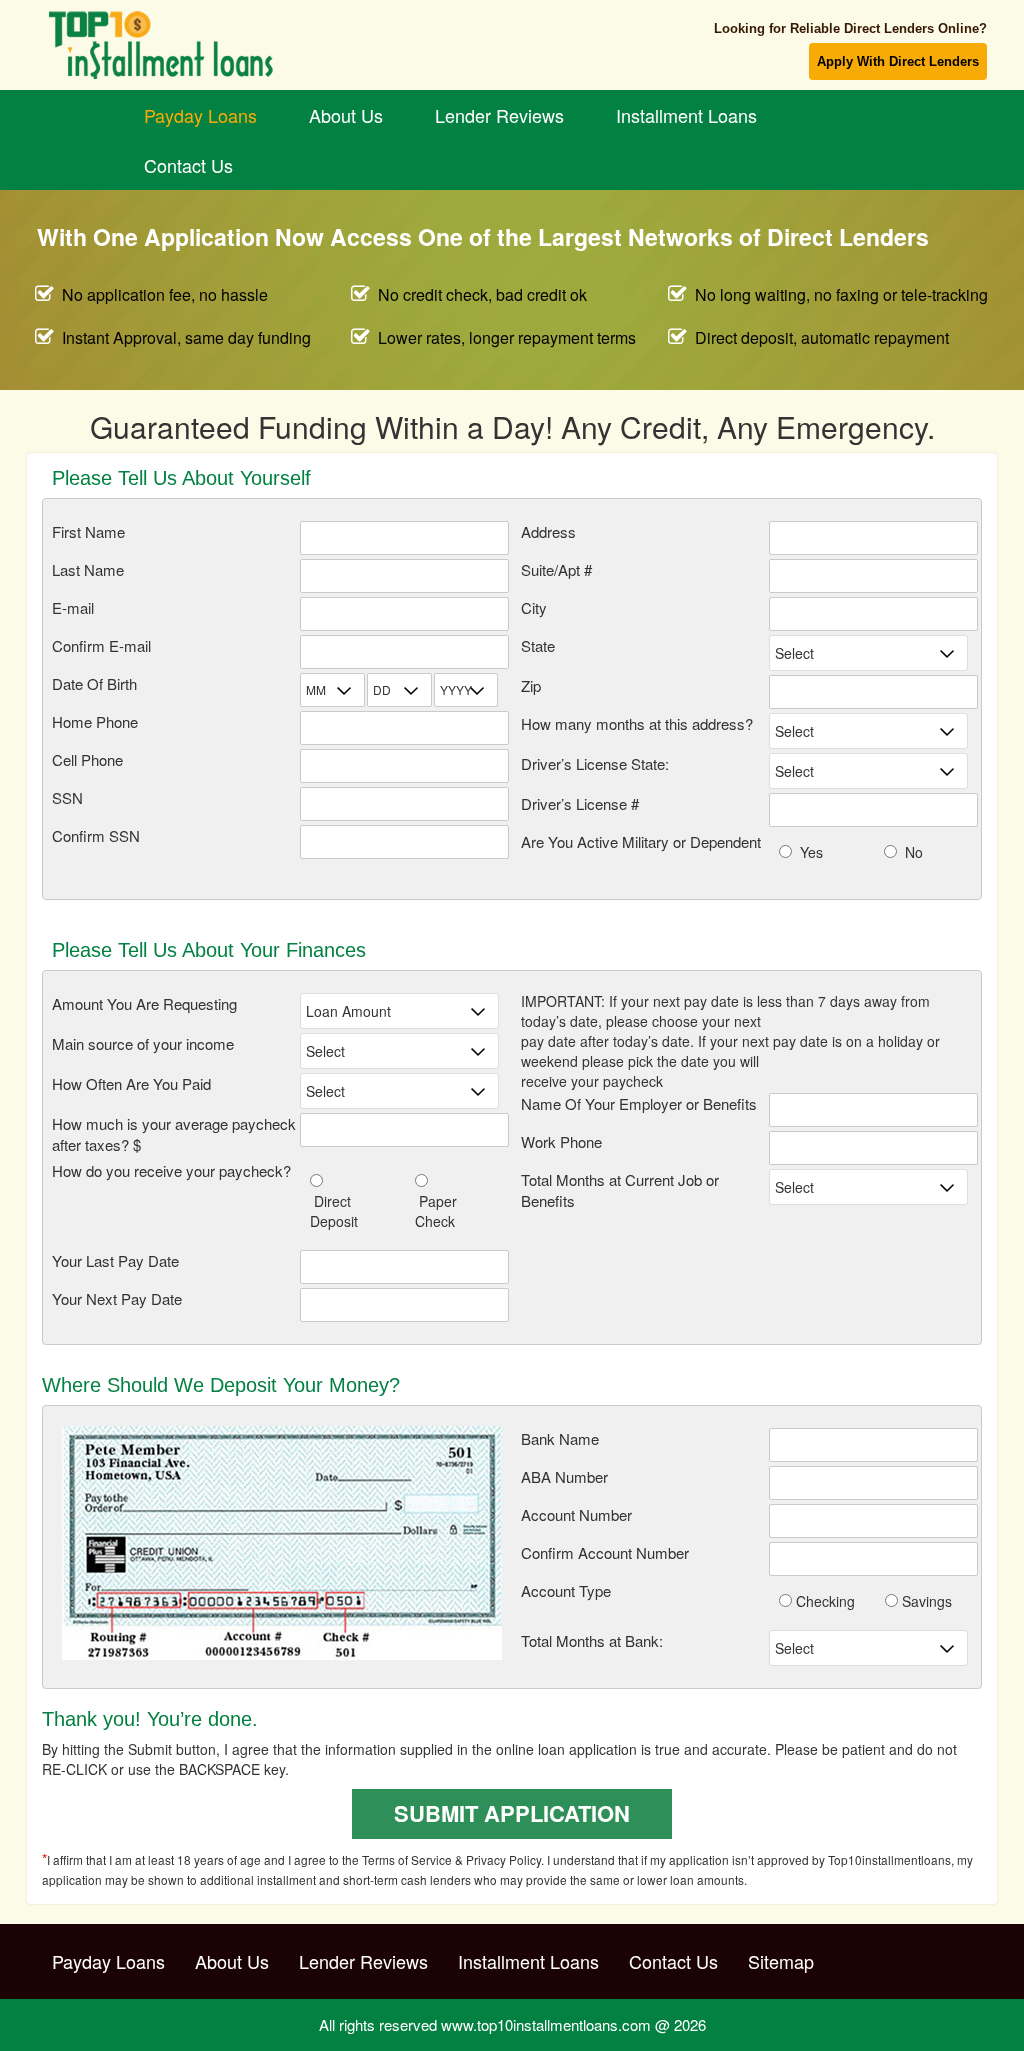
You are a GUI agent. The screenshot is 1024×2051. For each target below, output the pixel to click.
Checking (823, 1601)
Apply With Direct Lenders (898, 61)
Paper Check (436, 1211)
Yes (807, 852)
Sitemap (781, 1961)
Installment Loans (686, 115)
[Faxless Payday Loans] (188, 45)
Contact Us (188, 165)
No (910, 852)
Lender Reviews (499, 115)
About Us (346, 115)
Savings (925, 1601)
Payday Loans (200, 115)
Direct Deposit (334, 1211)
